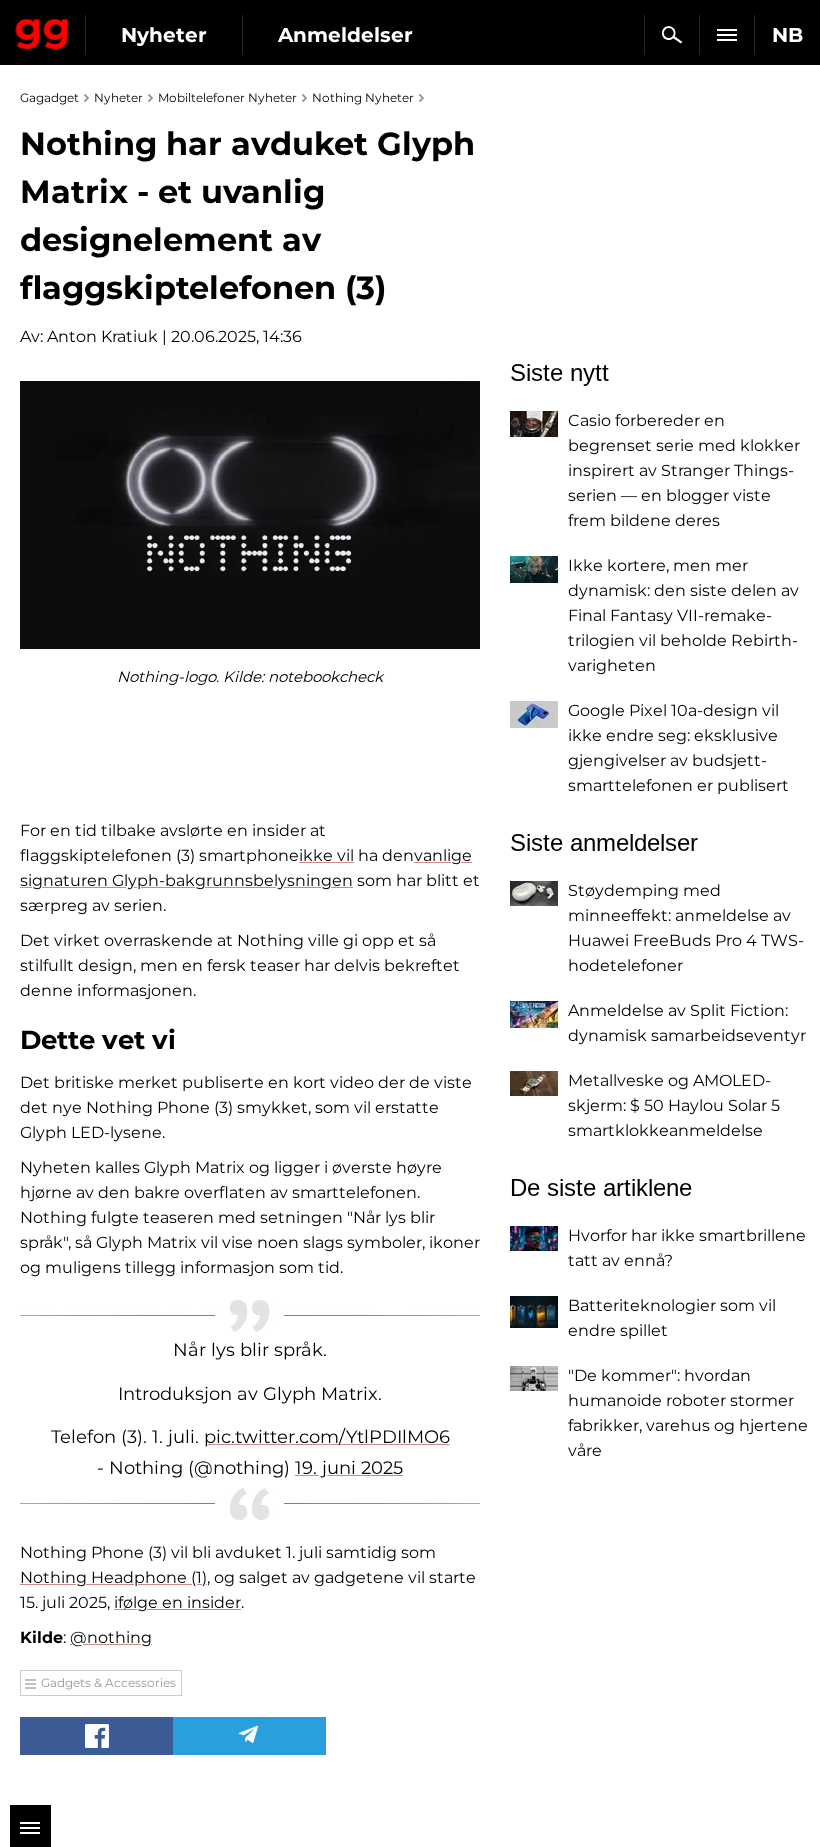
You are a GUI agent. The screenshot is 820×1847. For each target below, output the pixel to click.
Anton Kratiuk (102, 336)
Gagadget (42, 30)
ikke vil (326, 855)
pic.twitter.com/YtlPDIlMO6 (327, 1437)
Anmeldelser (345, 35)
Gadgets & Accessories (108, 1682)
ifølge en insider (177, 1602)
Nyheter (164, 35)
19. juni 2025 (349, 1468)
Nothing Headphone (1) (113, 1577)
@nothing (111, 1637)
